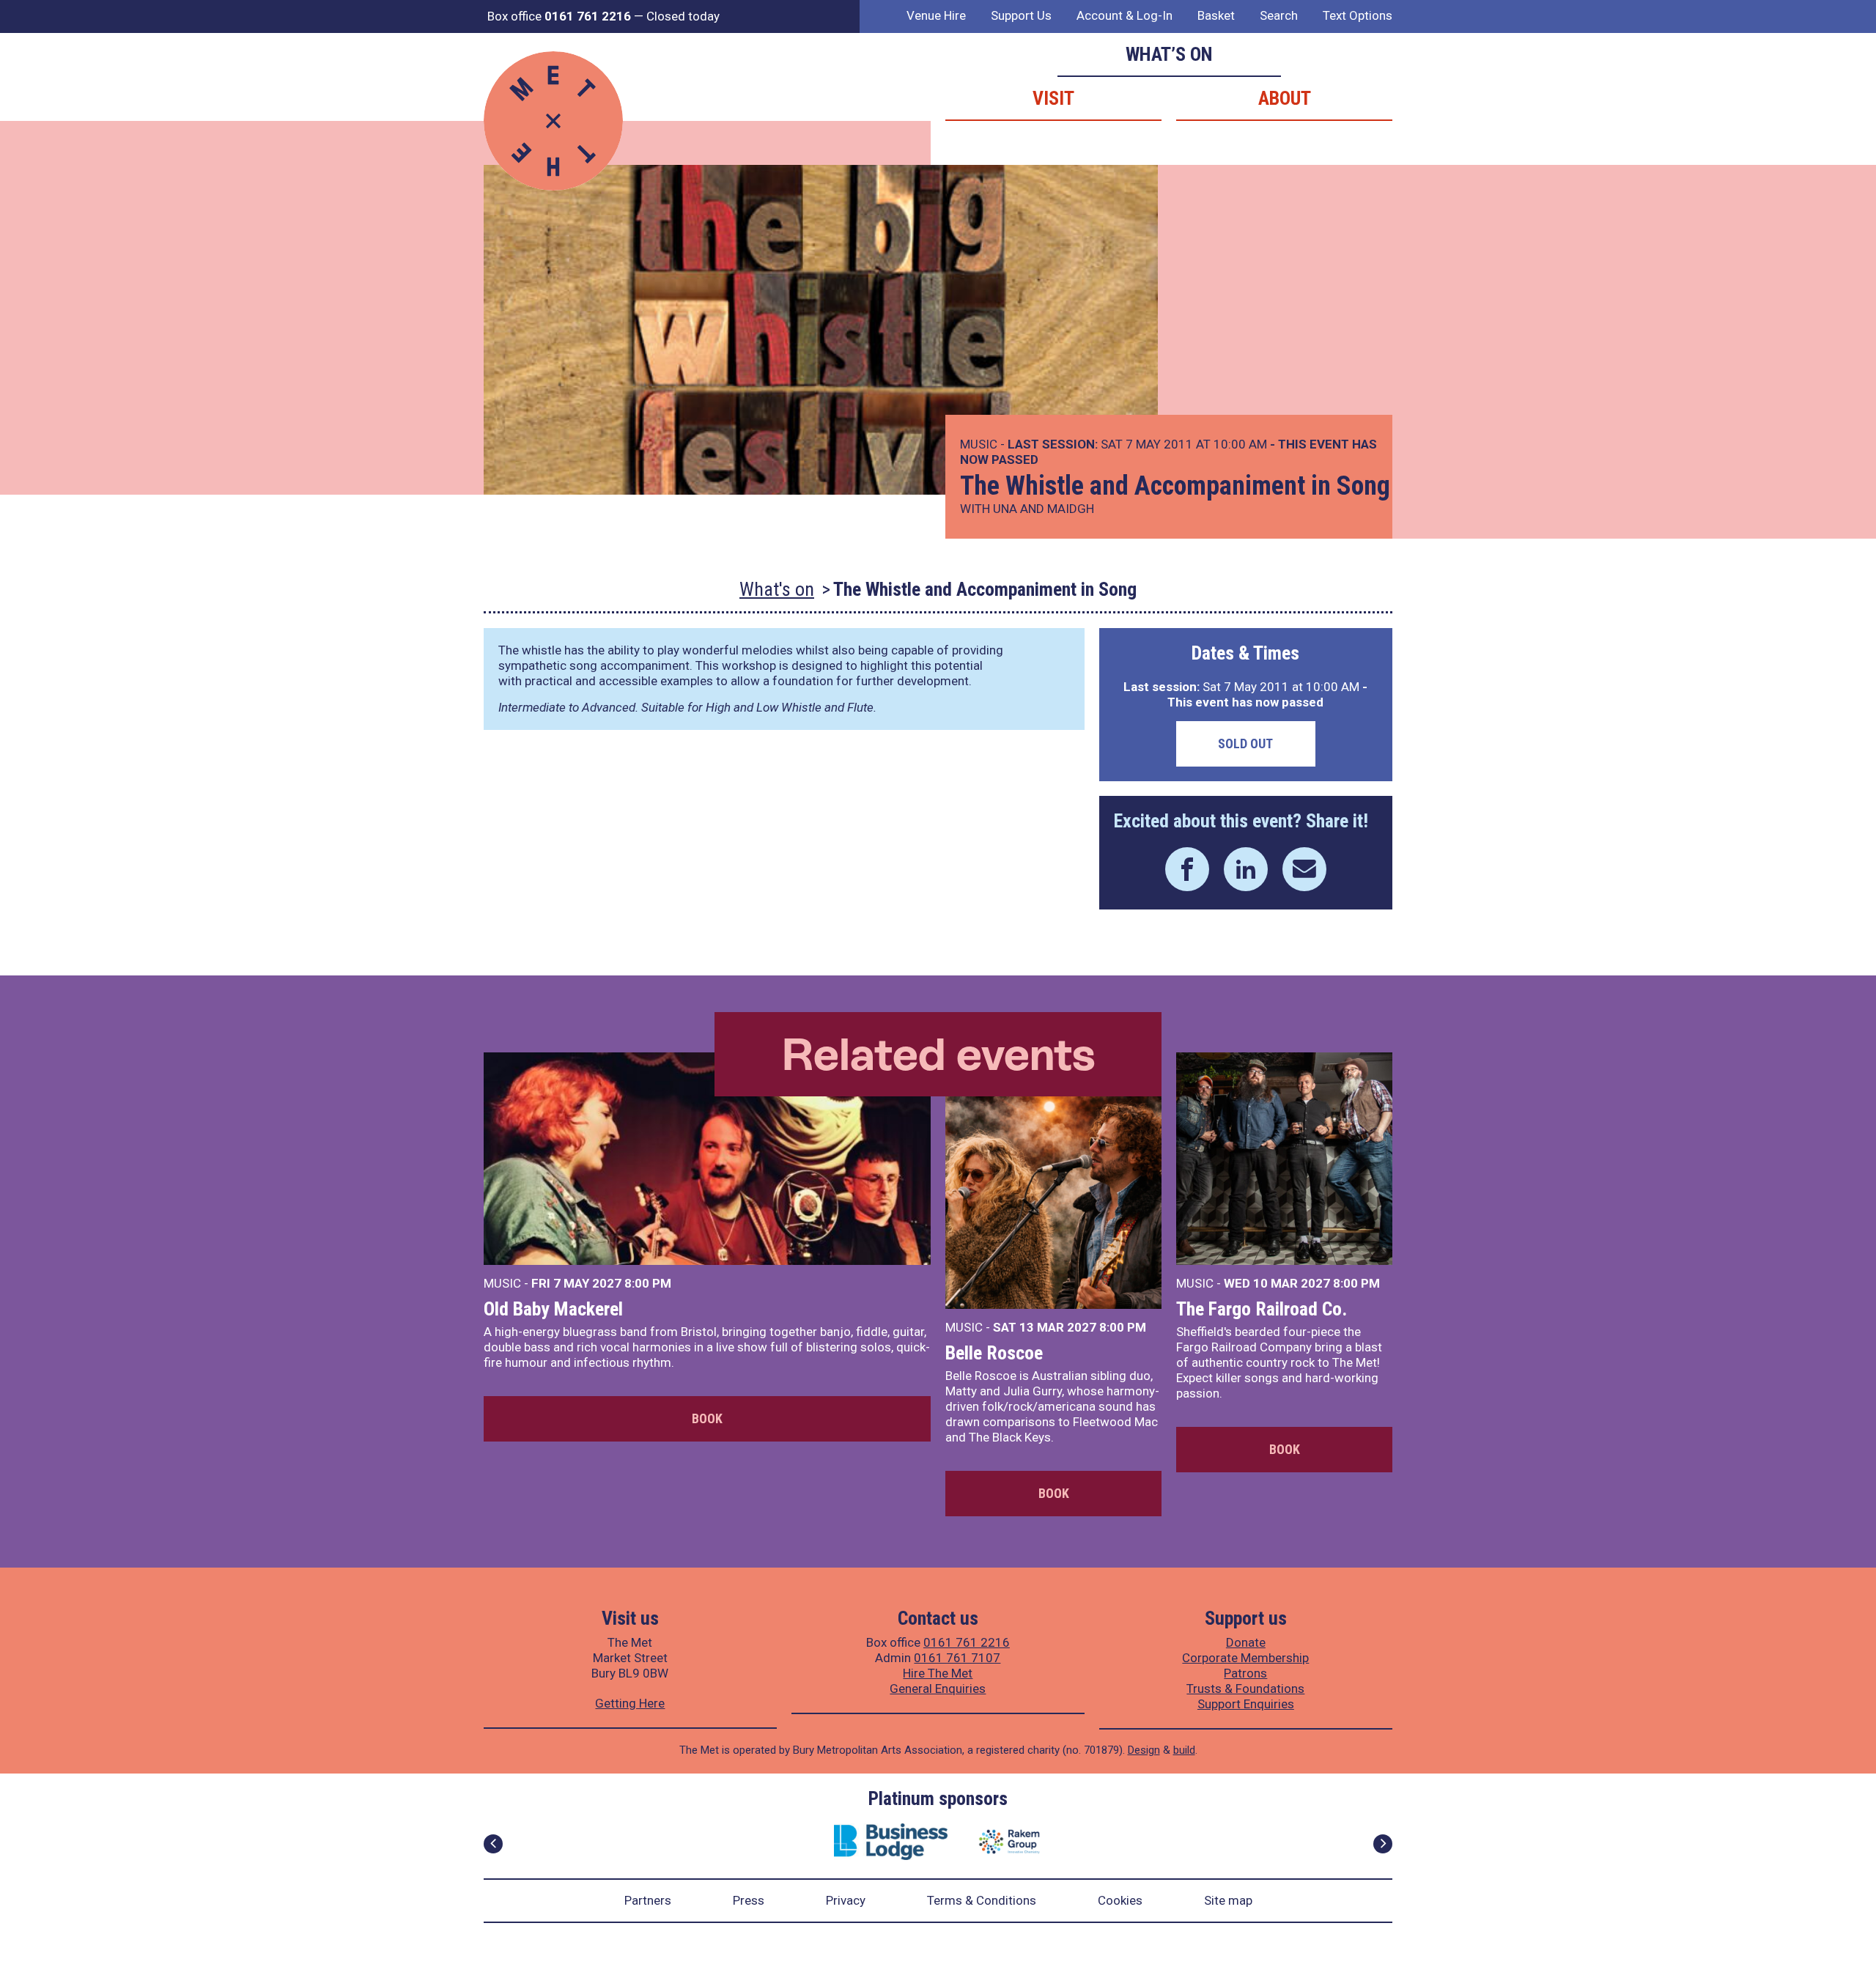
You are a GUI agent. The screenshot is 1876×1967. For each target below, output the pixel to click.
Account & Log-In (1125, 15)
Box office (559, 16)
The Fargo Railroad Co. (1262, 1309)
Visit (1053, 98)
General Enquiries (938, 1689)
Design (1144, 1750)
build (1184, 1750)
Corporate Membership (1245, 1658)
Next (1383, 1844)
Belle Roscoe (994, 1353)
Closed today (683, 16)
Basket (1216, 15)
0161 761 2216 (967, 1642)
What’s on (1169, 54)
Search (1279, 15)
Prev (493, 1844)
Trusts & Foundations (1245, 1689)
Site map (1228, 1900)
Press (749, 1900)
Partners (648, 1900)
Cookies (1120, 1900)
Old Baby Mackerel (553, 1309)
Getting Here (630, 1703)
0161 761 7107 (957, 1658)
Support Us (1021, 15)
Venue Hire (936, 15)
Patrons (1245, 1673)
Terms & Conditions (982, 1900)
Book (707, 1418)
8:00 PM (648, 1283)
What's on (777, 589)
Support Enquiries (1246, 1704)
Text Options (1358, 15)
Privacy (846, 1900)
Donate (1246, 1642)
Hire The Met (938, 1673)
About (1285, 98)
